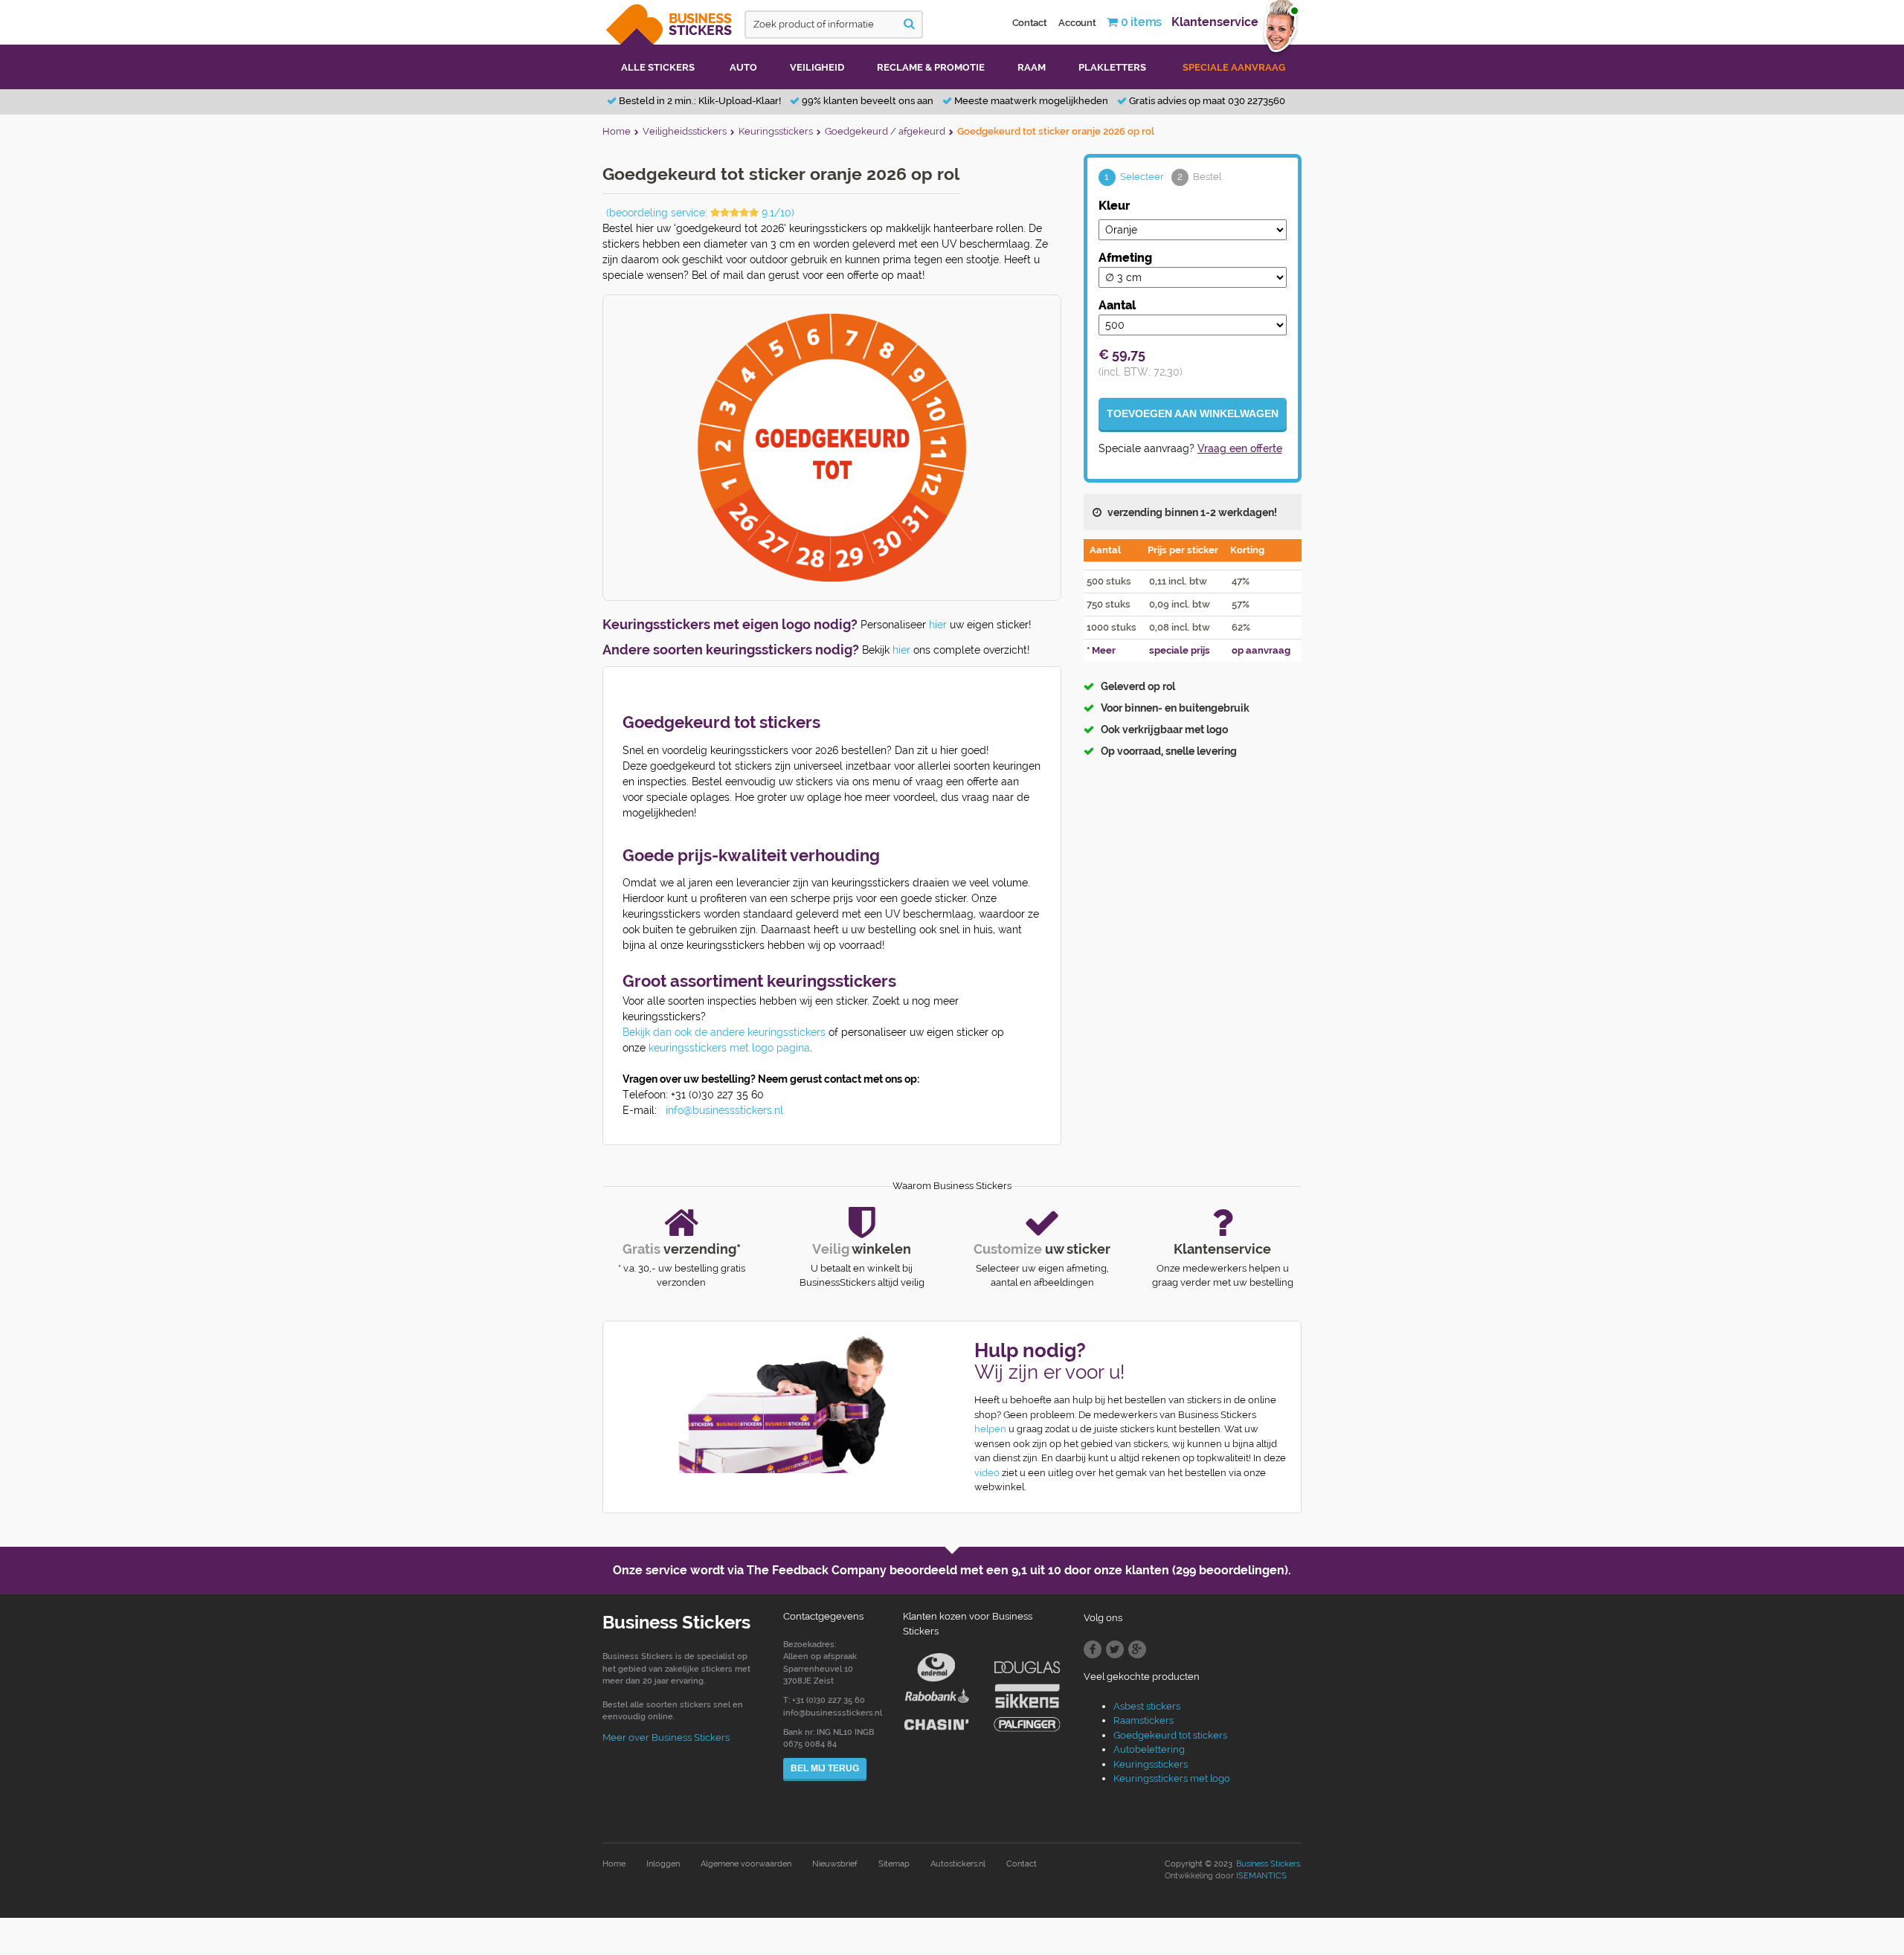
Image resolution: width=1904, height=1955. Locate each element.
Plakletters (1112, 67)
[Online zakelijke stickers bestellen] (670, 21)
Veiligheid (817, 67)
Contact (1030, 23)
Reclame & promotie (931, 67)
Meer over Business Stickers (666, 1737)
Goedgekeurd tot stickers (1170, 1735)
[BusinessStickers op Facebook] (1093, 1649)
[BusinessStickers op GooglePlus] (1137, 1649)
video (987, 1473)
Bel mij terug (825, 1768)
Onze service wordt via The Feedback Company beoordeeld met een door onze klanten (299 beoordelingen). (952, 1570)
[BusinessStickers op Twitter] (1115, 1649)
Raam (1032, 67)
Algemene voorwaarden (746, 1864)
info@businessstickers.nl (724, 1110)
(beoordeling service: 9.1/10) (700, 213)
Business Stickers (1268, 1864)
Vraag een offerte (1240, 448)
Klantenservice (1215, 22)
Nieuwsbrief (835, 1864)
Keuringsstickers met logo (1172, 1778)
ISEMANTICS (1261, 1876)
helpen (990, 1429)
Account (1077, 23)
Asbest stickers (1147, 1706)
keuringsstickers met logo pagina (729, 1048)
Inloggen (663, 1864)
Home (614, 1864)
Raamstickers (1144, 1720)
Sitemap (894, 1864)
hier (938, 625)
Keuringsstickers (1151, 1764)
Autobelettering (1149, 1749)
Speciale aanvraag (1234, 67)
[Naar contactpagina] (772, 1405)
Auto (743, 67)
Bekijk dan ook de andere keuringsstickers (724, 1032)
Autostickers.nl (958, 1864)
